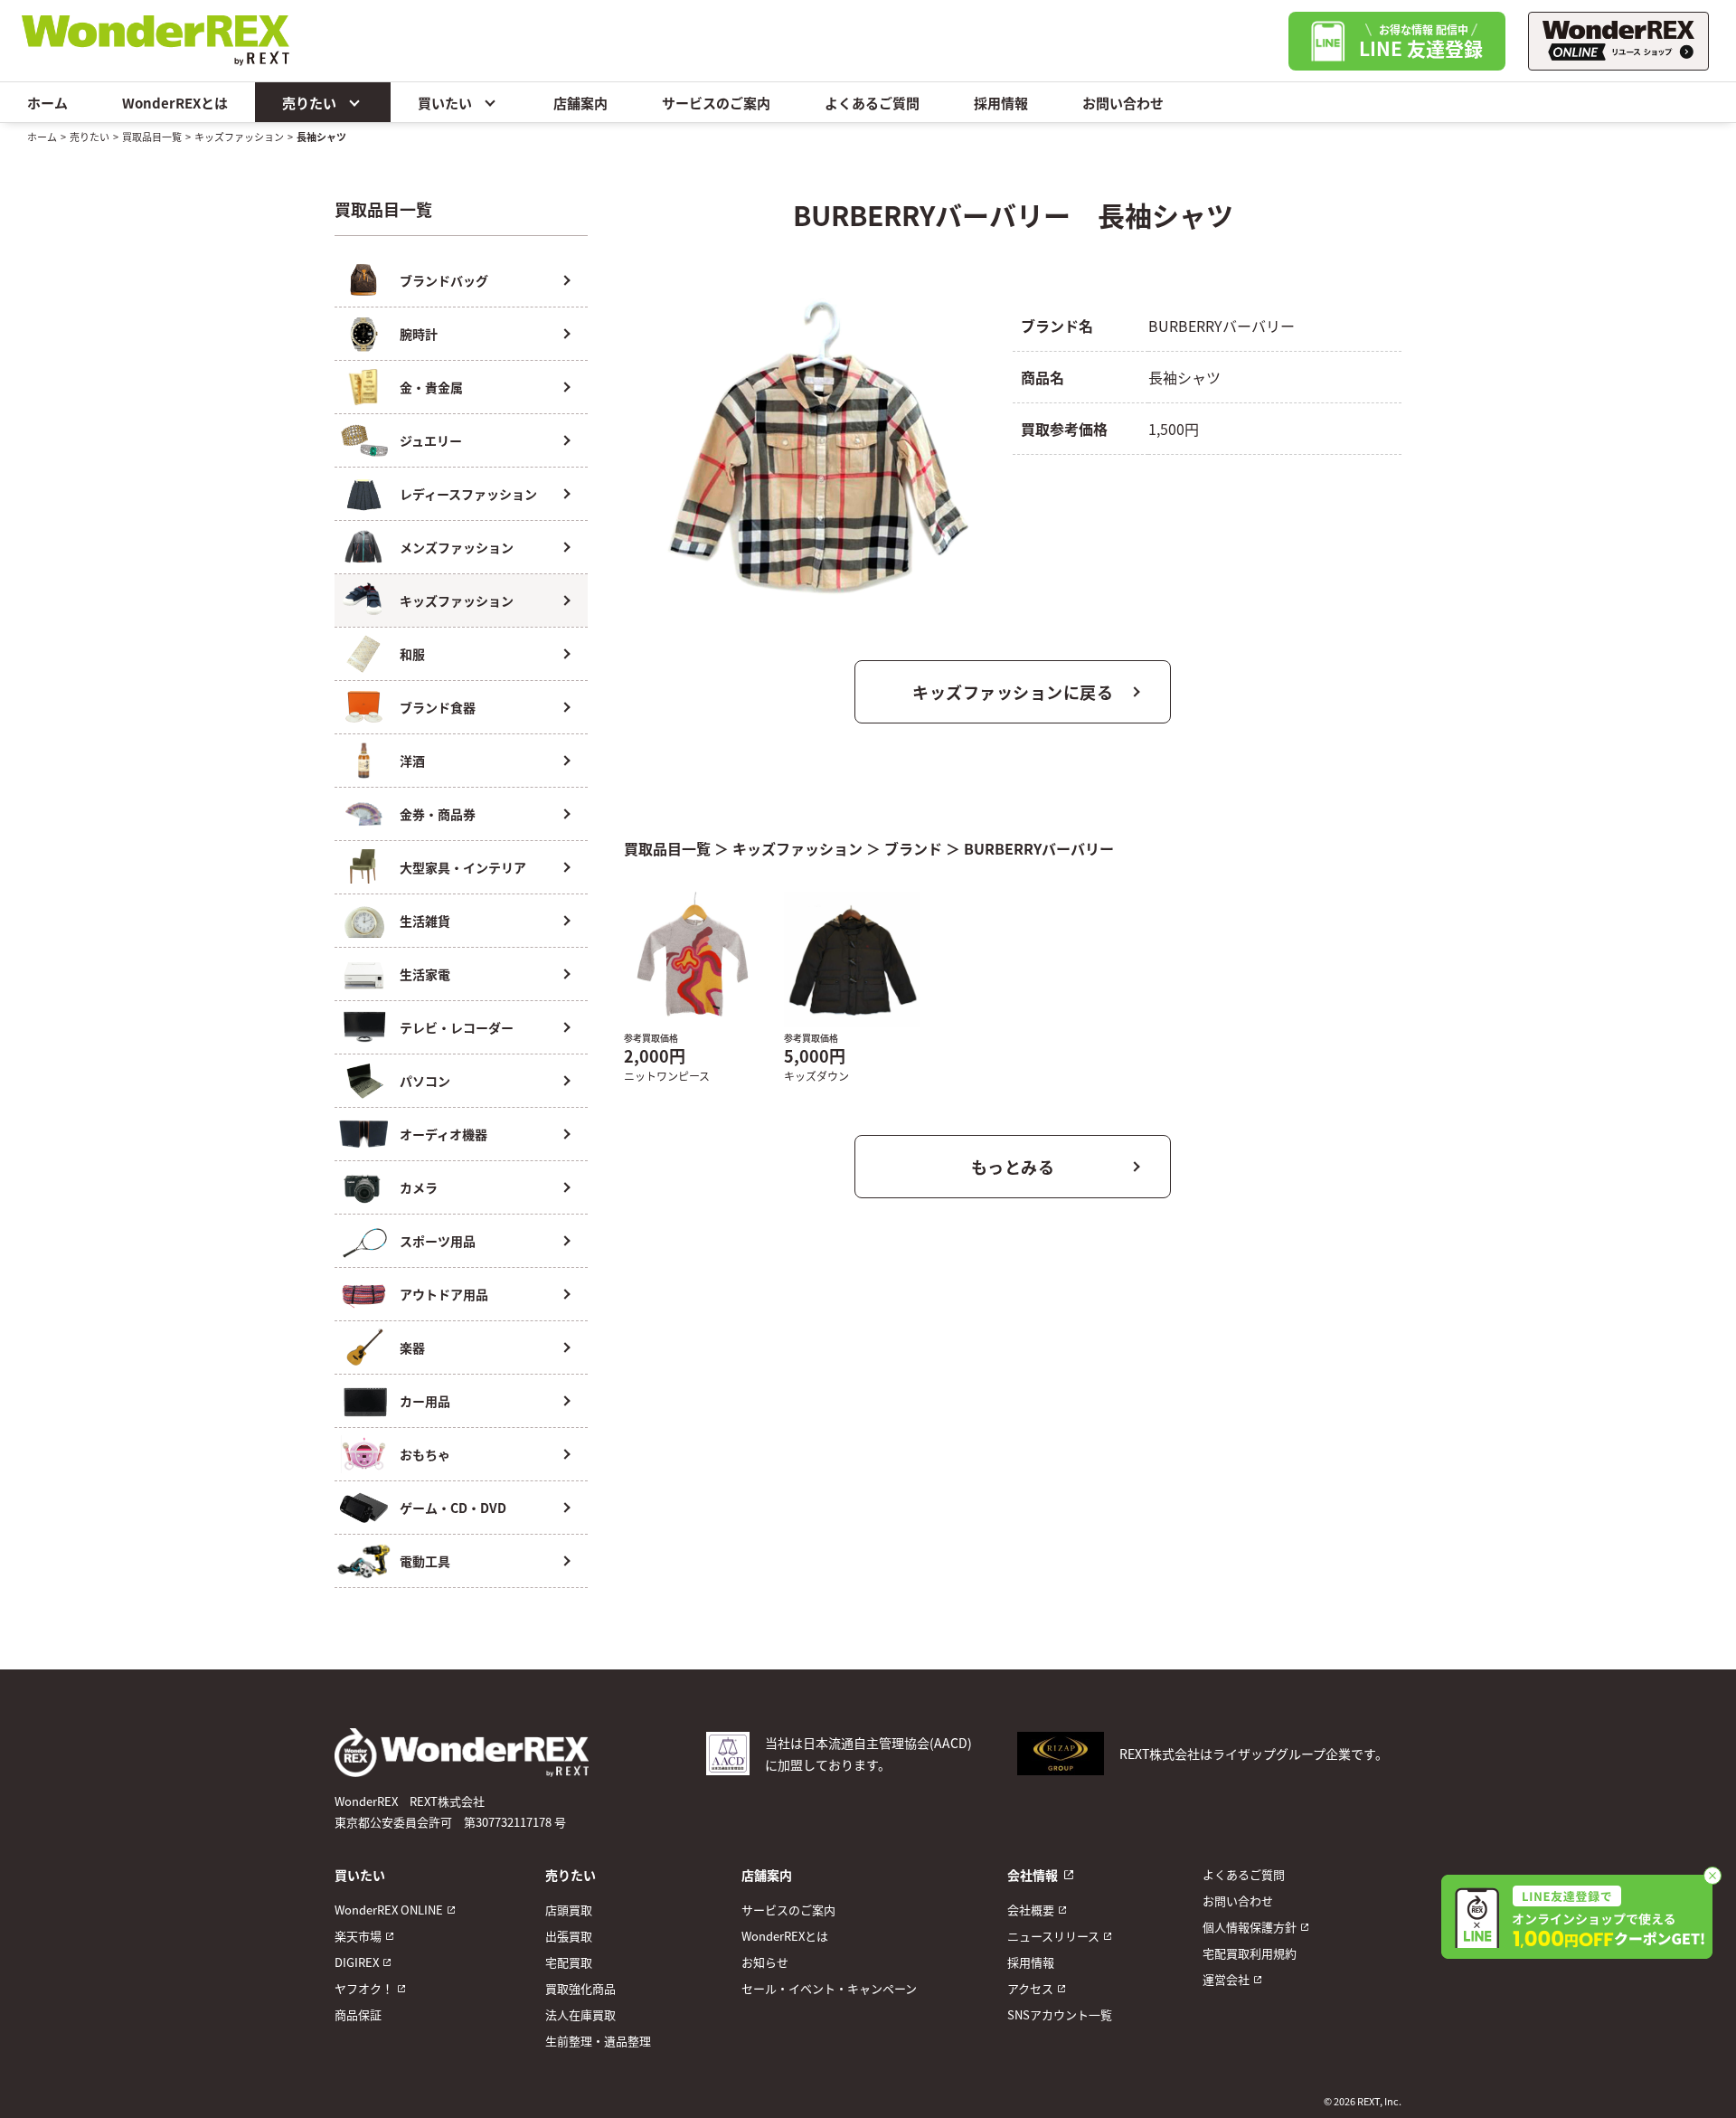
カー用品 (425, 1401)
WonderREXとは (175, 103)
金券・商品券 (438, 814)
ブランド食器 (438, 707)
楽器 (412, 1347)
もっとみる (1013, 1167)
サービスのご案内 (716, 103)
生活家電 (425, 974)
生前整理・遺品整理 (598, 2041)
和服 (412, 654)
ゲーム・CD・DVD (453, 1508)
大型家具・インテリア (463, 867)
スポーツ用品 (438, 1241)
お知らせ (765, 1962)
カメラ (419, 1187)
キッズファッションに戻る (1013, 692)
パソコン (425, 1081)
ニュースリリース (1053, 1936)
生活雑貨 (425, 921)
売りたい (309, 103)
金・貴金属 (431, 387)
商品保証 (358, 2014)
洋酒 (412, 761)
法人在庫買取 (580, 2014)
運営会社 (1226, 1979)
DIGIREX (357, 1962)
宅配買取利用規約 (1250, 1953)
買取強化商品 (580, 1988)
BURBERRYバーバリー (1039, 848)
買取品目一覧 (152, 137)
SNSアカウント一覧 (1060, 2014)
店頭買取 (569, 1910)
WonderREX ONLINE (389, 1910)
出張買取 (569, 1936)
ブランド (913, 848)
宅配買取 (569, 1962)
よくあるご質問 (872, 103)
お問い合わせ (1123, 103)
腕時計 (419, 334)
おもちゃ (425, 1454)
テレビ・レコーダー (457, 1027)
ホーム (47, 103)
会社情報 (1033, 1875)
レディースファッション (468, 494)
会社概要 (1031, 1910)
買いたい (445, 103)
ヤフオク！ (364, 1988)
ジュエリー (431, 440)
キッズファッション (239, 137)
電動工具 (425, 1561)
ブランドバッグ (444, 280)
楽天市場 (358, 1936)
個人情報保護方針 (1250, 1927)
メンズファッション (457, 547)
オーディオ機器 (443, 1134)
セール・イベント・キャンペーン (829, 1988)
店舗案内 (580, 103)
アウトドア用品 (444, 1294)
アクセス (1030, 1988)
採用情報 (1001, 103)
